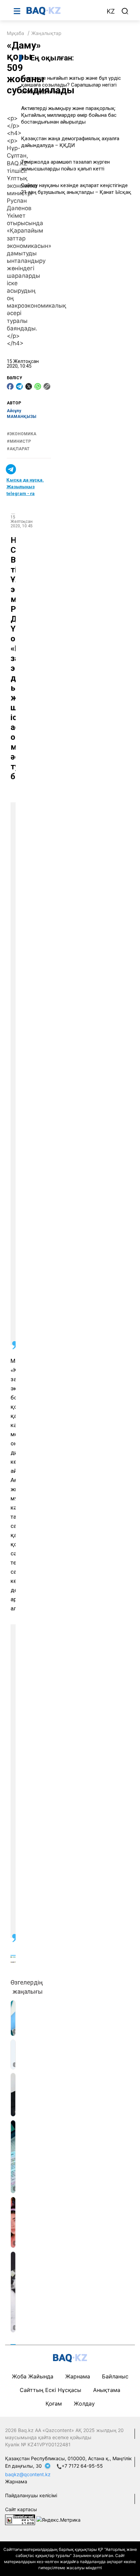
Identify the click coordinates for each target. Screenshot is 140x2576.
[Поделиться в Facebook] (10, 386)
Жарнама (78, 2376)
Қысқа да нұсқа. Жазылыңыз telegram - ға (25, 487)
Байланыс (115, 2376)
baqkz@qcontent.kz (28, 2474)
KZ (111, 11)
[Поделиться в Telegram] (19, 386)
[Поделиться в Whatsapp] (38, 386)
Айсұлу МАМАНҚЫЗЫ (22, 414)
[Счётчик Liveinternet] (20, 2519)
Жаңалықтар (46, 33)
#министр (19, 441)
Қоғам (54, 2404)
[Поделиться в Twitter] (29, 386)
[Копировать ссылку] (47, 386)
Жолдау (84, 2404)
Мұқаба (15, 33)
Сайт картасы (21, 2509)
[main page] (63, 11)
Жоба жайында (33, 2376)
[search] (125, 11)
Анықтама (107, 2390)
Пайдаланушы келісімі (31, 2495)
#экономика (22, 434)
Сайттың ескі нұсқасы (50, 2390)
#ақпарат (18, 449)
